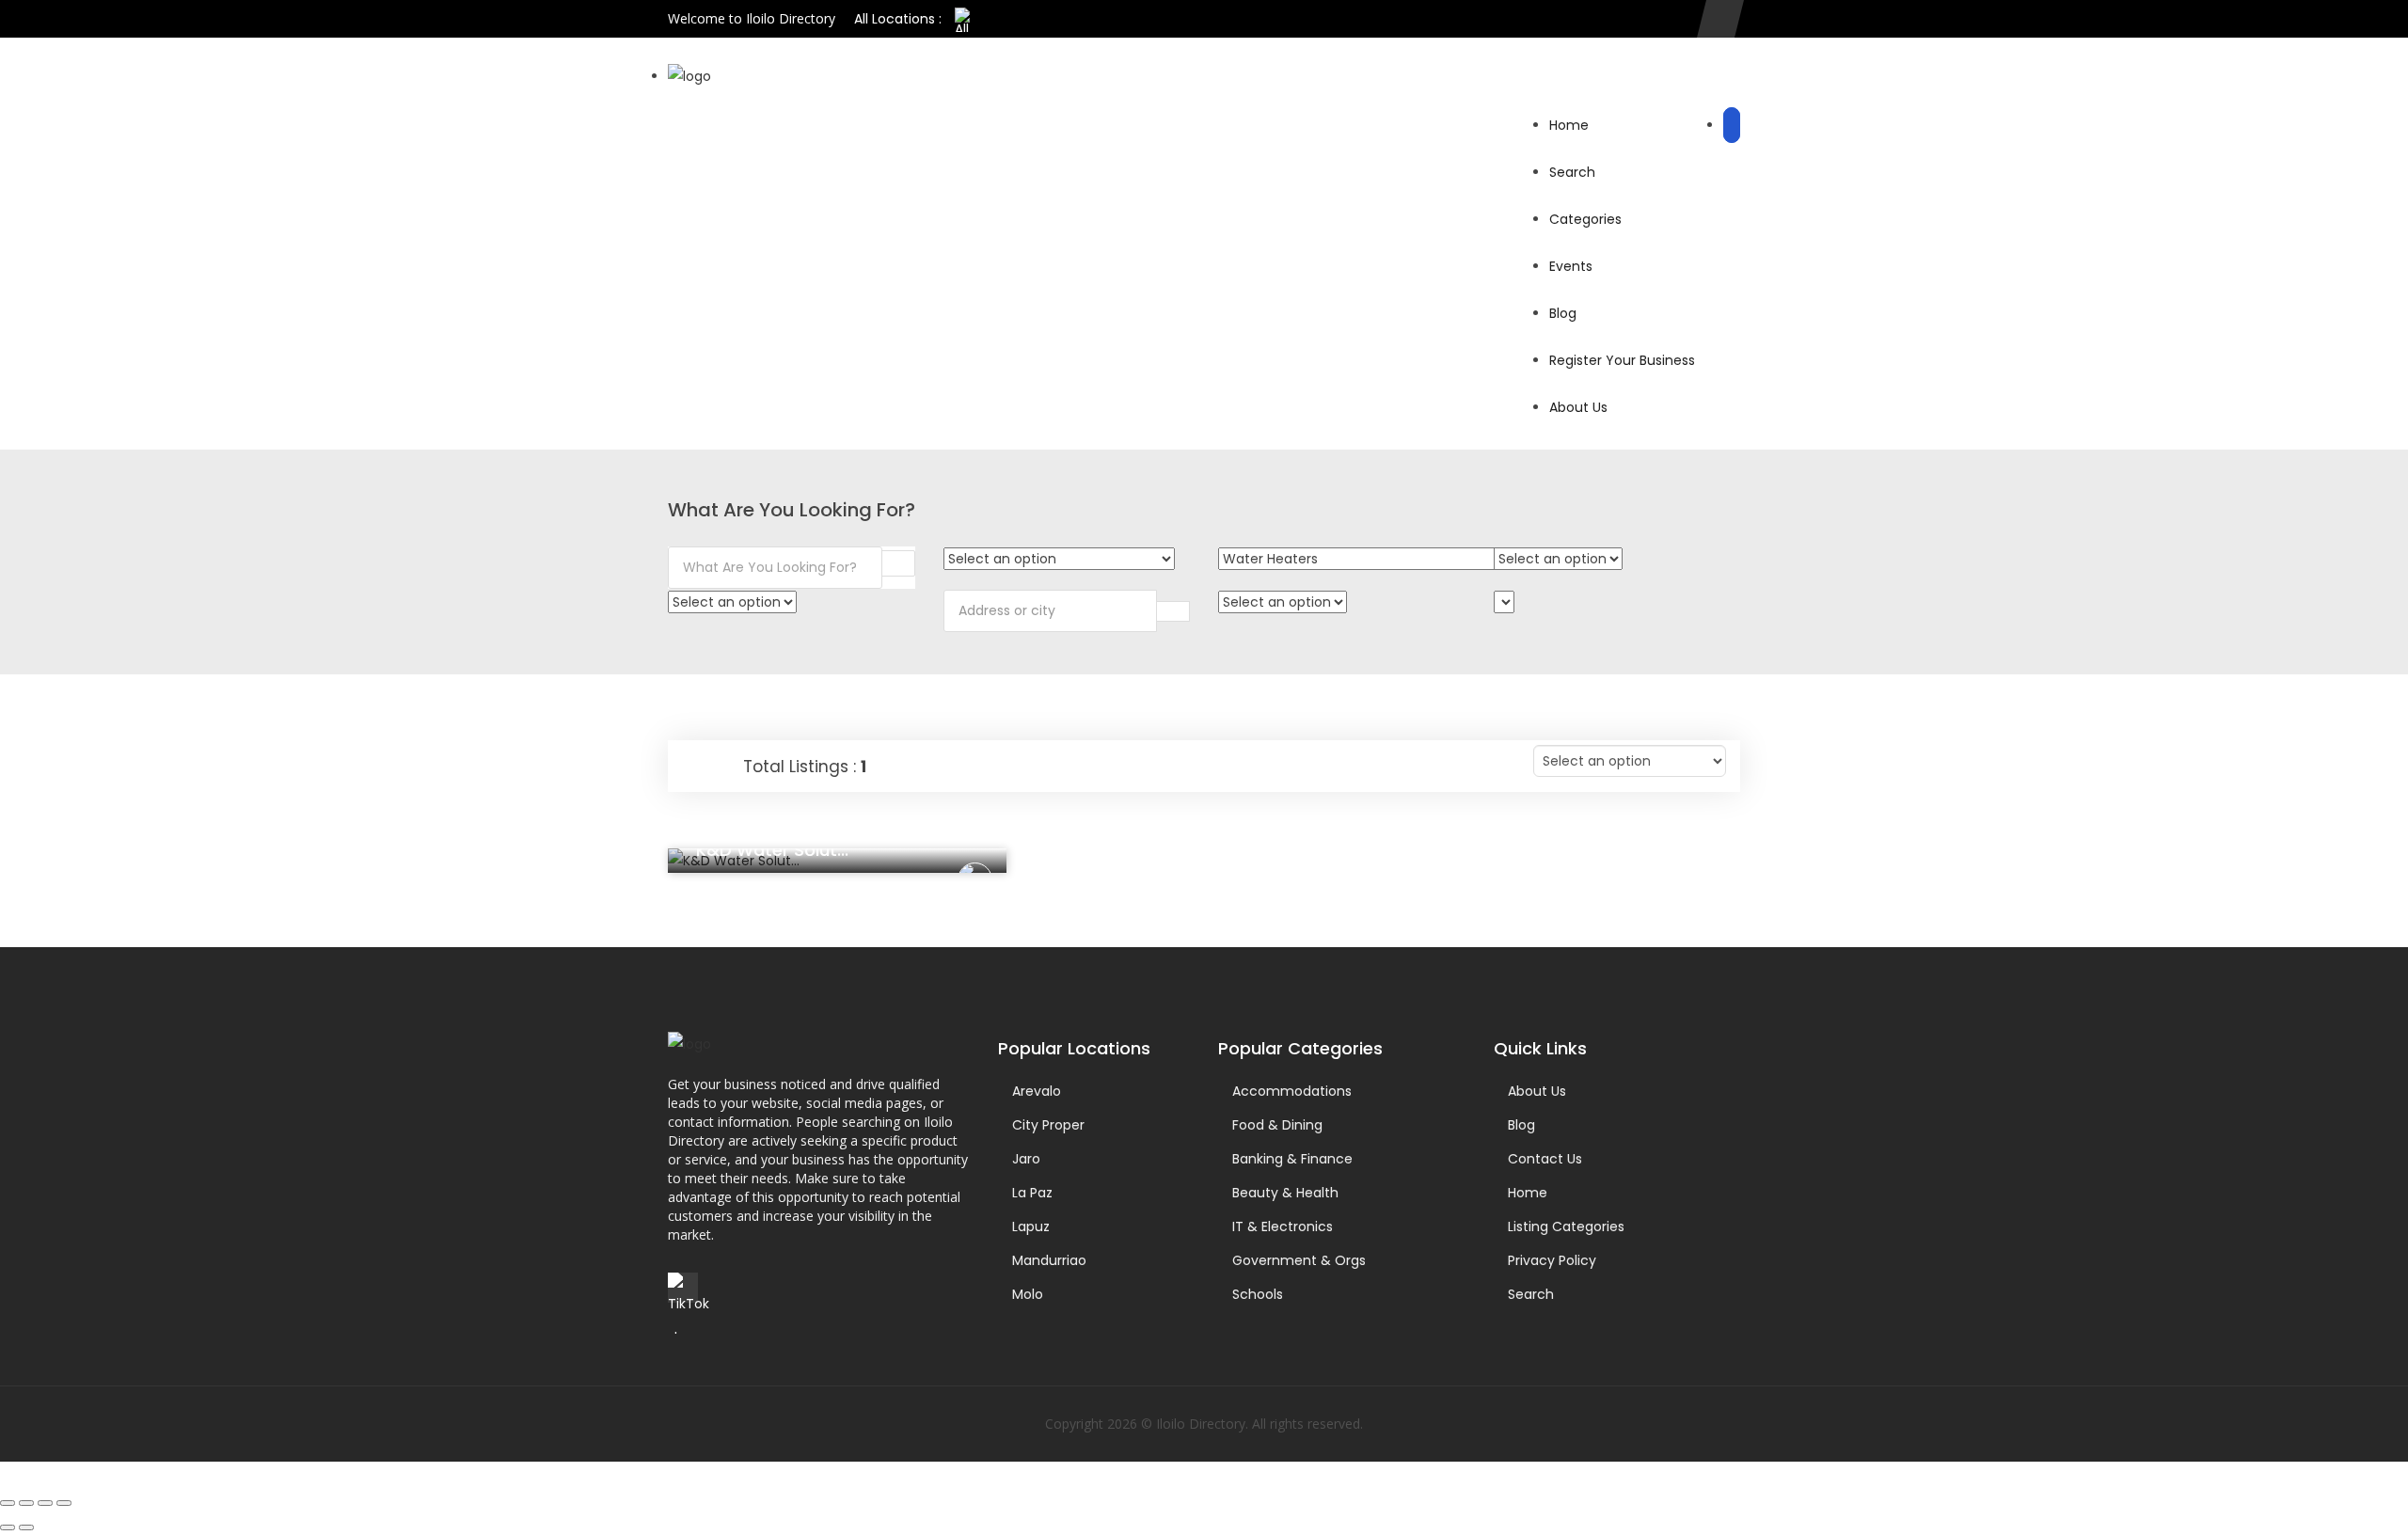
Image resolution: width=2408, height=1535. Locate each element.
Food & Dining (1277, 1125)
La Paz (1032, 1193)
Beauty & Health (1285, 1193)
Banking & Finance (1292, 1159)
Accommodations (1292, 1091)
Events (1571, 266)
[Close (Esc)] (64, 1503)
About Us (1578, 407)
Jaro (1026, 1159)
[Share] (45, 1503)
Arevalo (1037, 1091)
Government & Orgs (1299, 1260)
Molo (1028, 1294)
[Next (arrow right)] (26, 1527)
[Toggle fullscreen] (26, 1503)
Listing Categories (1566, 1226)
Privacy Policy (1552, 1260)
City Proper (1048, 1125)
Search (1572, 172)
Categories (1585, 219)
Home (1569, 125)
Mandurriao (1049, 1260)
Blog (1563, 313)
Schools (1258, 1294)
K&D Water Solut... (772, 850)
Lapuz (1031, 1226)
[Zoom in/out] (8, 1503)
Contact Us (1545, 1159)
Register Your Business (1622, 360)
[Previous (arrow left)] (8, 1527)
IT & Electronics (1283, 1226)
